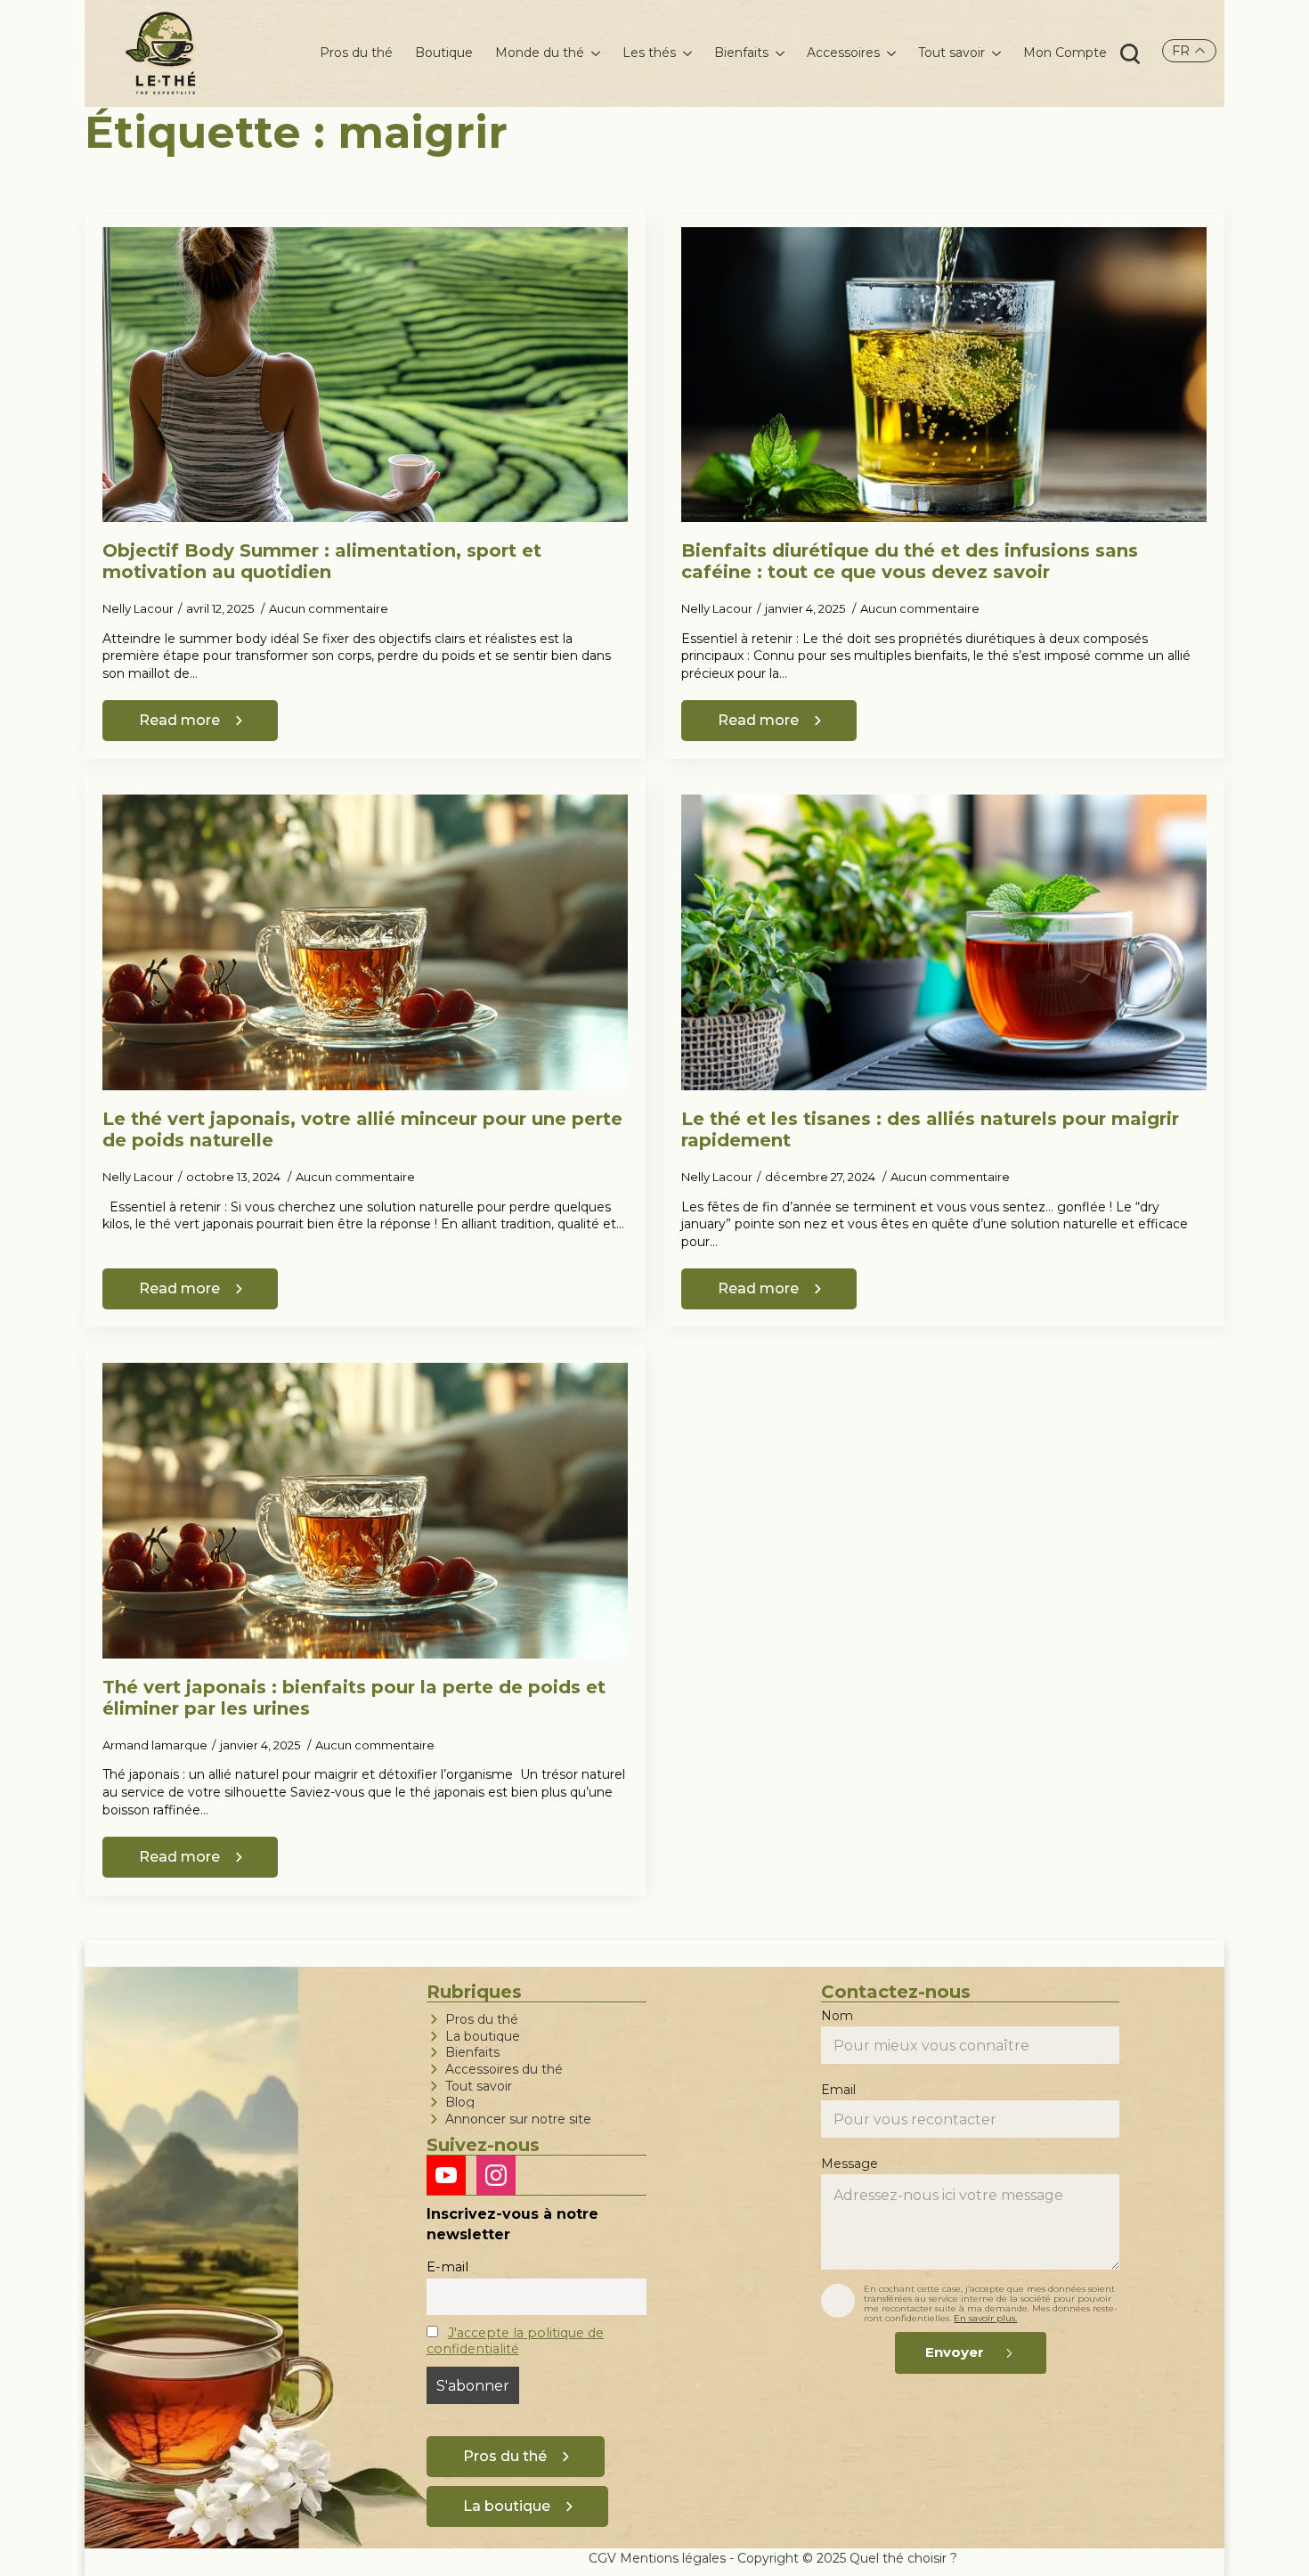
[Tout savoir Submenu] (993, 53)
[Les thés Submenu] (684, 53)
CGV (602, 2558)
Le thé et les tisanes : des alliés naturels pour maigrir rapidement (930, 1129)
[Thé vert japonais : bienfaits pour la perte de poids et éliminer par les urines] (365, 1511)
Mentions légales (673, 2558)
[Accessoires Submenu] (888, 53)
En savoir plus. (985, 2318)
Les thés (649, 53)
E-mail (447, 2267)
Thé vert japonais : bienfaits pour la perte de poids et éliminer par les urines (354, 1698)
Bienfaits (741, 53)
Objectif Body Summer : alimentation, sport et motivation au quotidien (322, 561)
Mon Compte (1065, 53)
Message (851, 2164)
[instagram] (496, 2175)
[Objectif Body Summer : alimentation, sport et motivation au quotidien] (365, 375)
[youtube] (446, 2175)
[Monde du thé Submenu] (592, 53)
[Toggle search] (1130, 53)
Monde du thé (540, 53)
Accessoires (843, 53)
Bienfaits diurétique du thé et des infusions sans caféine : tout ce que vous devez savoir (910, 561)
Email (840, 2091)
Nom (839, 2017)
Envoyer (955, 2352)
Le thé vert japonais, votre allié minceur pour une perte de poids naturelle (362, 1129)
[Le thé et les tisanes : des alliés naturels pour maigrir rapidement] (944, 942)
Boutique (444, 53)
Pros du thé (356, 53)
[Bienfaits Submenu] (776, 53)
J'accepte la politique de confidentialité (515, 2341)
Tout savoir (951, 53)
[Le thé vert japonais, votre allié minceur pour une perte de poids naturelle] (365, 942)
